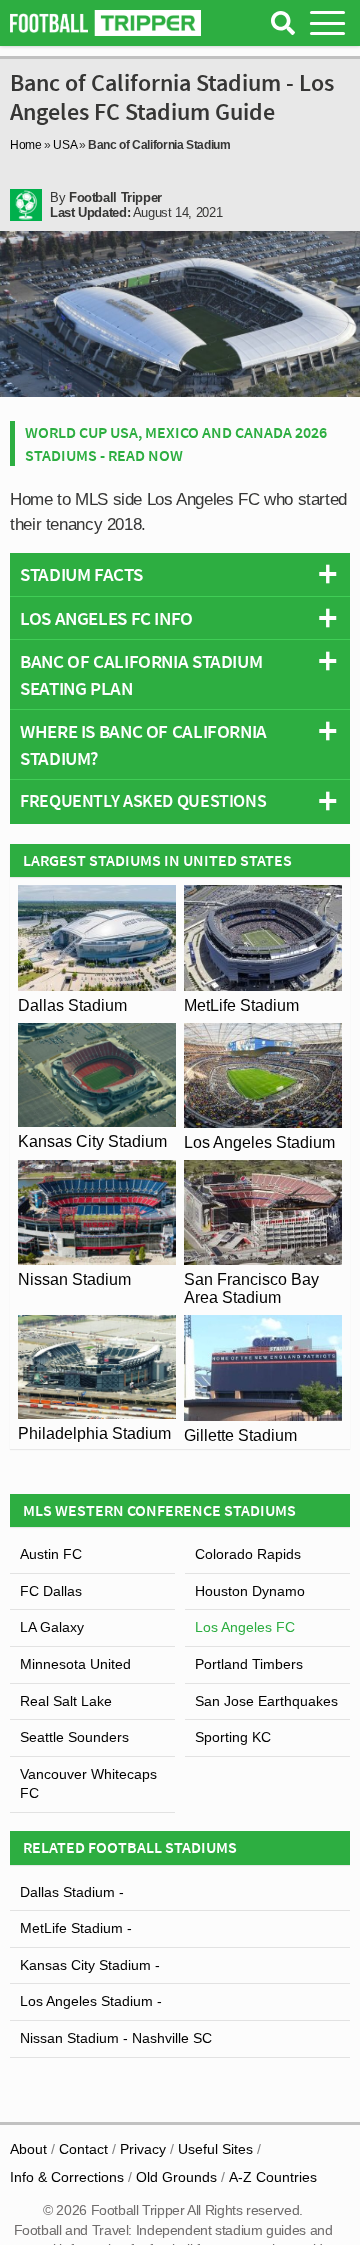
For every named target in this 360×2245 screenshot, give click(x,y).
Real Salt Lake (66, 1701)
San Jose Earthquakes (266, 1701)
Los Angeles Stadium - (91, 2001)
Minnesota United (75, 1664)
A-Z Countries (273, 2177)
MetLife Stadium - (76, 1928)
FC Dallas (51, 1591)
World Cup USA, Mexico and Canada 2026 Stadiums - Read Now (176, 443)
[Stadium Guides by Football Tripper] (105, 23)
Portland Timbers (249, 1664)
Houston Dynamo (250, 1591)
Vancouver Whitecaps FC (88, 1784)
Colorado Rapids (248, 1554)
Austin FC (51, 1554)
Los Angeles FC (245, 1627)
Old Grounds (176, 2177)
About (28, 2149)
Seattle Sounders (74, 1737)
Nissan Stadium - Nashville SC (116, 2038)
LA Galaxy (52, 1627)
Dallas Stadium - (72, 1892)
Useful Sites (215, 2149)
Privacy (143, 2149)
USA (64, 145)
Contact (83, 2149)
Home (26, 145)
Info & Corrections (67, 2177)
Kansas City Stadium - (90, 1965)
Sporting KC (233, 1737)
